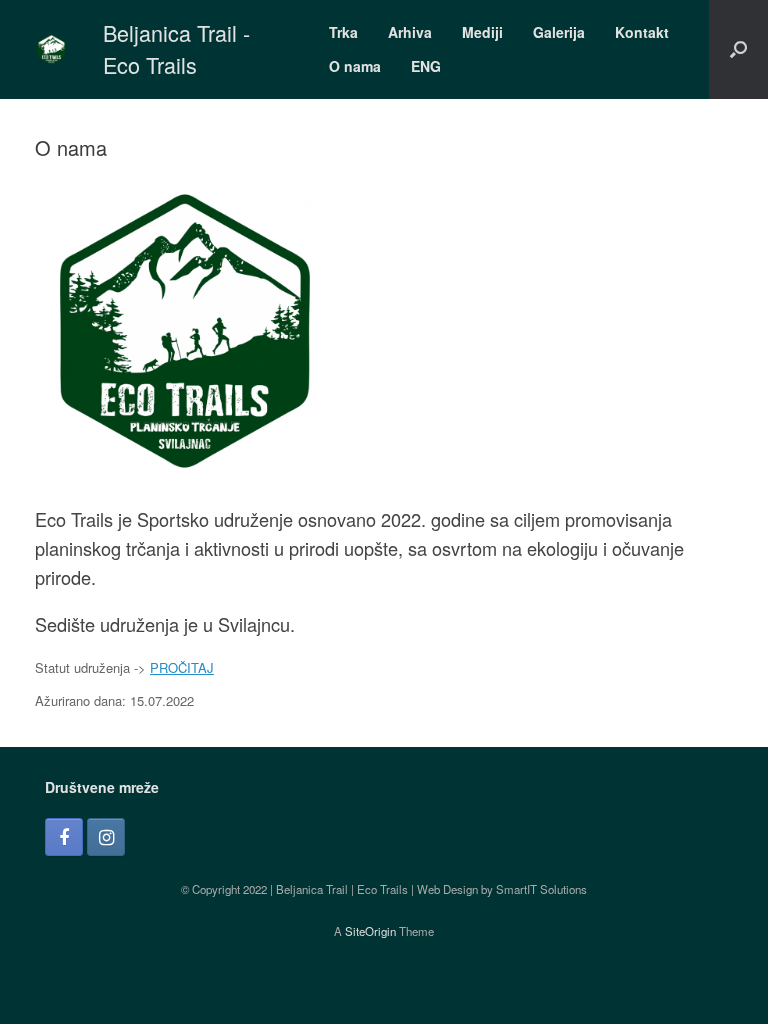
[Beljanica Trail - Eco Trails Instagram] (106, 837)
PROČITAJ (182, 667)
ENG (426, 66)
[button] (738, 49)
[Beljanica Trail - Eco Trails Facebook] (64, 837)
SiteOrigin (370, 931)
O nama (355, 66)
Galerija (559, 32)
